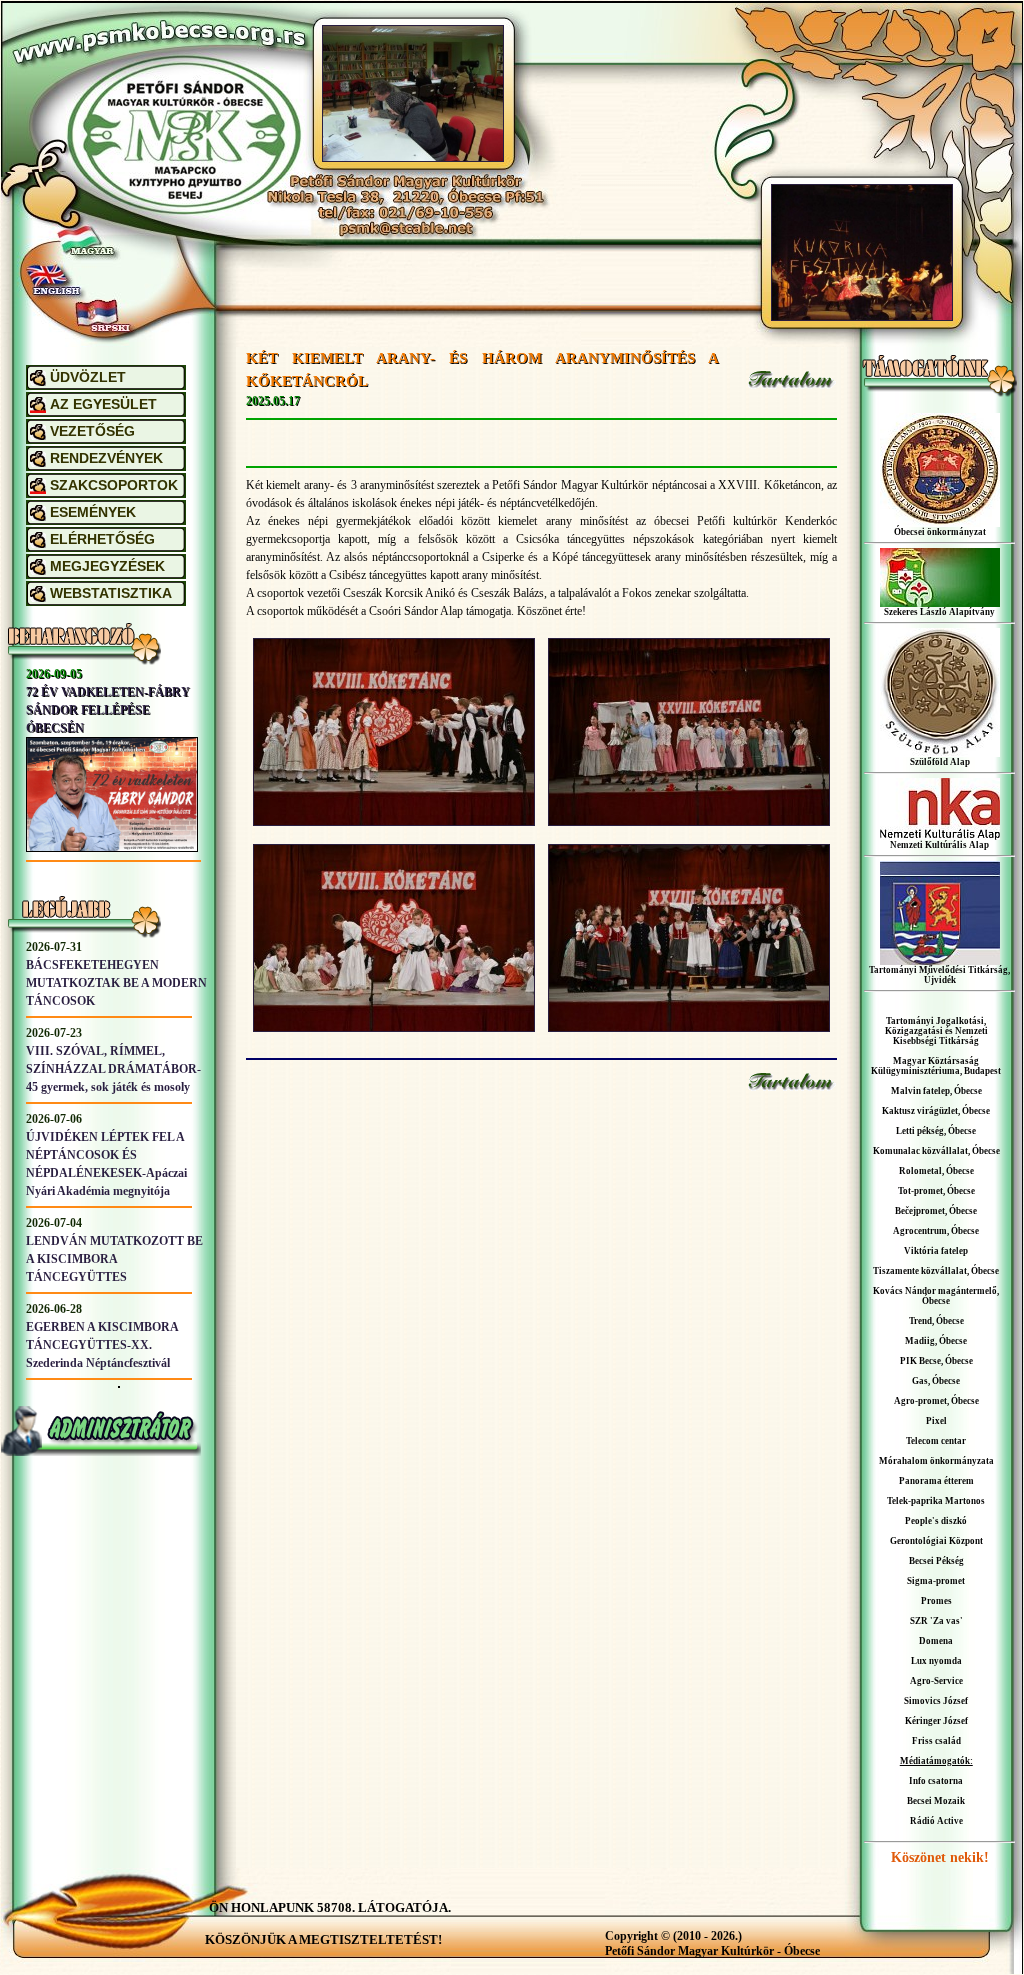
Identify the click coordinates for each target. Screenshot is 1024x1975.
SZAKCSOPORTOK (114, 485)
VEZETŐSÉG (92, 431)
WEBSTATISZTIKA (111, 593)
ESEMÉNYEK (93, 512)
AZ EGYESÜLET (103, 404)
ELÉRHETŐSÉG (102, 539)
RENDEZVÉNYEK (106, 458)
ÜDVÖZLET (88, 377)
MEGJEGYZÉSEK (107, 566)
